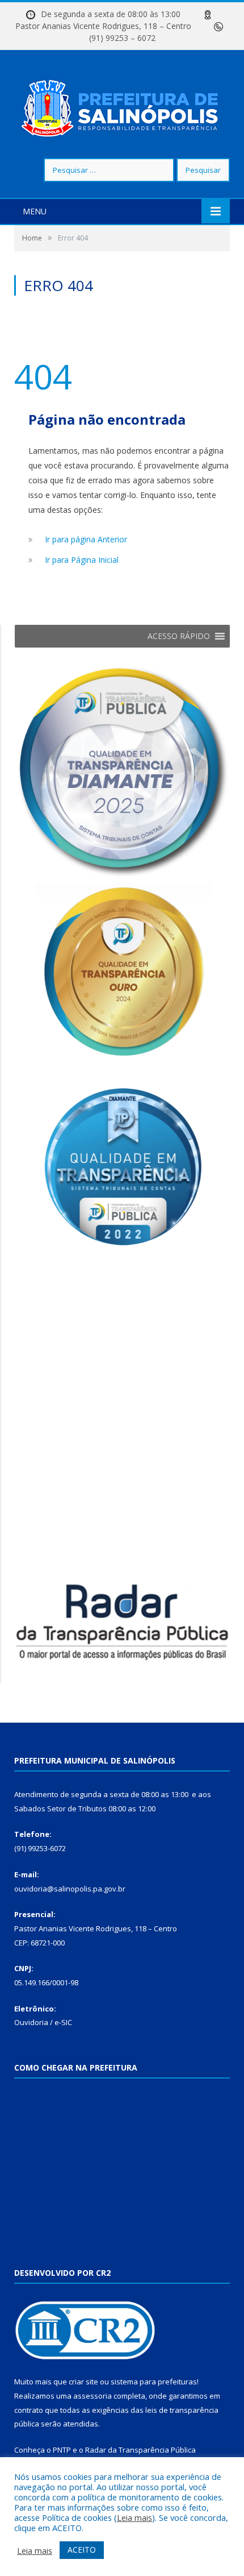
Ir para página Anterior (86, 539)
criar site (83, 2382)
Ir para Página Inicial (82, 560)
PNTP (62, 2450)
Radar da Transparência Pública (140, 2450)
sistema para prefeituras (154, 2382)
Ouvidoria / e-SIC (43, 2022)
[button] (179, 636)
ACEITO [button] (82, 2550)
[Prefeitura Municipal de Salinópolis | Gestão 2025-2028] (122, 105)
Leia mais (134, 2517)
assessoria (92, 2396)
